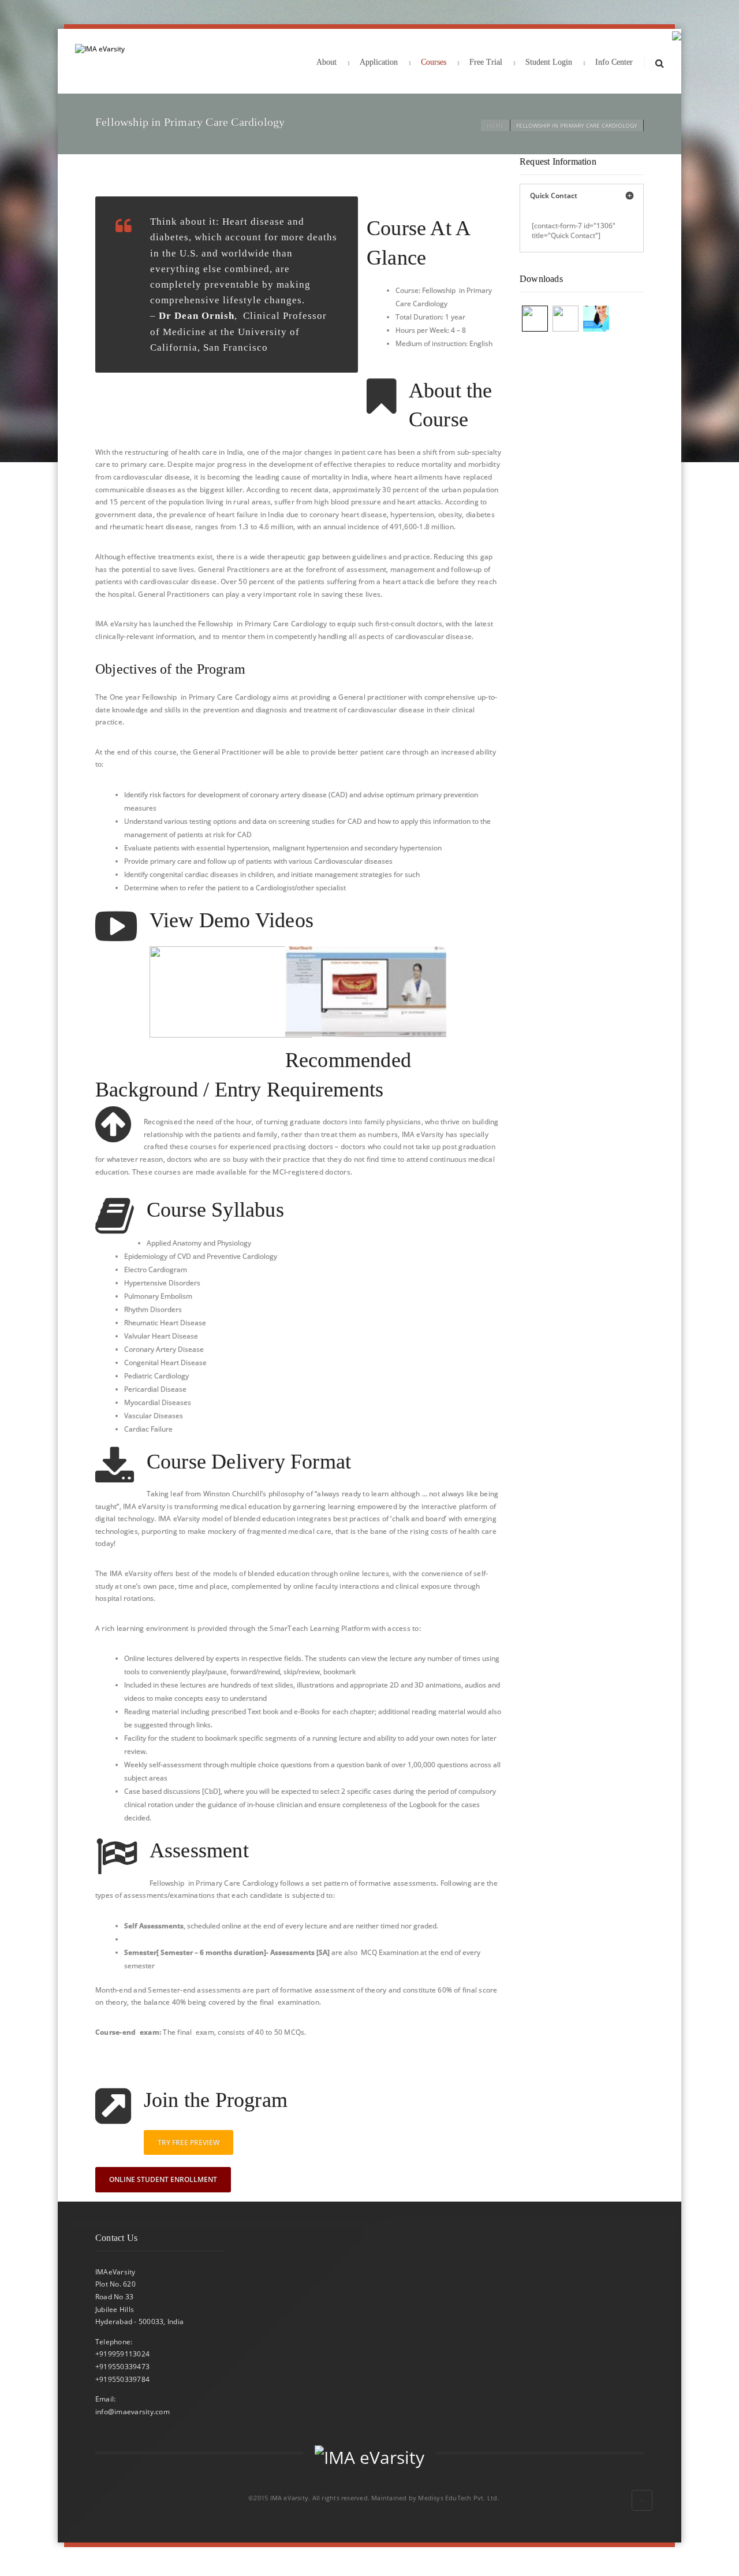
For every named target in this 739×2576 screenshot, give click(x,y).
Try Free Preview (189, 2142)
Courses (434, 62)
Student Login (549, 62)
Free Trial (486, 62)
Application (379, 62)
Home (495, 125)
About (326, 62)
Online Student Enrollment (163, 2179)
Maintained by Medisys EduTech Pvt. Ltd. (435, 2498)
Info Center (614, 62)
